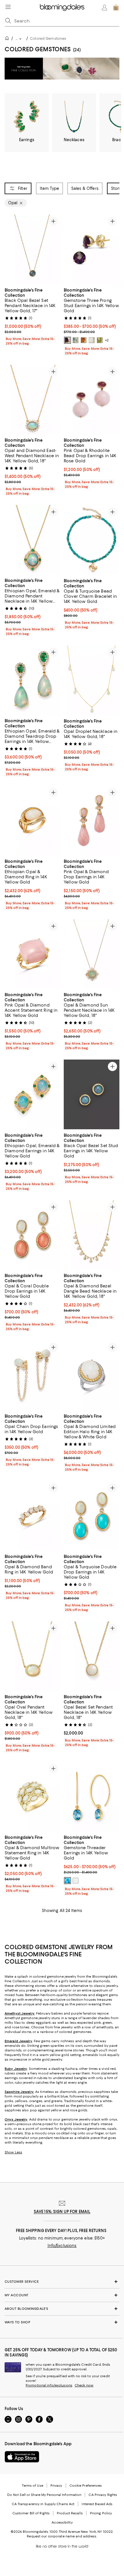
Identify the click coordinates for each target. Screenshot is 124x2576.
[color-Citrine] (84, 340)
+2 (107, 340)
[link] (32, 316)
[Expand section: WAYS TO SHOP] (62, 2322)
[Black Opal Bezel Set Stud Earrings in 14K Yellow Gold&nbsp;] (92, 1095)
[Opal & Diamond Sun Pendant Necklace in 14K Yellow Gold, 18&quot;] (92, 954)
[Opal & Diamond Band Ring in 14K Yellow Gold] (32, 1516)
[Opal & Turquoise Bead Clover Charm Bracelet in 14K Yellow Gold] (92, 540)
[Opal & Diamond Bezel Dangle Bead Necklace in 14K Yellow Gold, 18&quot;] (92, 1235)
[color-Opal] (92, 340)
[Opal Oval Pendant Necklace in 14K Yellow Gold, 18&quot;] (32, 1657)
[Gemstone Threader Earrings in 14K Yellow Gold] (92, 1797)
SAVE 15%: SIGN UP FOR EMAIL (62, 2212)
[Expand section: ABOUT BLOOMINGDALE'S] (62, 2309)
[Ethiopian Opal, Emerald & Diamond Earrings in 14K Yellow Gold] (32, 1095)
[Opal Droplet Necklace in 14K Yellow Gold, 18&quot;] (92, 680)
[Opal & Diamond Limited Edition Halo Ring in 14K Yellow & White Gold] (92, 1376)
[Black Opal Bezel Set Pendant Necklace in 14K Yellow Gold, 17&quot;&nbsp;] (32, 249)
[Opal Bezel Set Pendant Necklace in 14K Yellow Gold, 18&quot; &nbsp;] (92, 1657)
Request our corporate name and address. (62, 2537)
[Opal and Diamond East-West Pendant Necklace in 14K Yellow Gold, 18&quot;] (32, 400)
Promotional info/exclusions (49, 2386)
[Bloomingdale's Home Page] (62, 7)
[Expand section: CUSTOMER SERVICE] (62, 2282)
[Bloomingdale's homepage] (8, 39)
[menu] (8, 7)
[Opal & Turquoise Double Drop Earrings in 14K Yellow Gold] (92, 1516)
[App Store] (22, 2457)
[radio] (67, 340)
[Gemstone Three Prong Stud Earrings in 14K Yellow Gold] (92, 249)
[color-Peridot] (100, 340)
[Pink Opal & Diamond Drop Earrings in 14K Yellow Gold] (92, 821)
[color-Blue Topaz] (76, 340)
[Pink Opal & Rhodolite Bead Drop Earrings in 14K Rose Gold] (92, 400)
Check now (84, 2386)
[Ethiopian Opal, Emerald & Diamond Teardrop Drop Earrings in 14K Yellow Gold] (32, 680)
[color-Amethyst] (67, 340)
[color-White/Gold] (76, 1881)
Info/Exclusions (62, 2246)
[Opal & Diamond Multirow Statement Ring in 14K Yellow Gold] (32, 1797)
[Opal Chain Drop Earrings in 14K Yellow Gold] (32, 1376)
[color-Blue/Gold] (67, 1881)
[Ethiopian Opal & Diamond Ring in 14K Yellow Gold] (32, 821)
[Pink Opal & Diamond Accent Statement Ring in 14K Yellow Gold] (32, 954)
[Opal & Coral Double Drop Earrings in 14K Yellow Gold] (32, 1235)
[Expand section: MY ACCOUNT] (62, 2295)
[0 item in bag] (116, 7)
